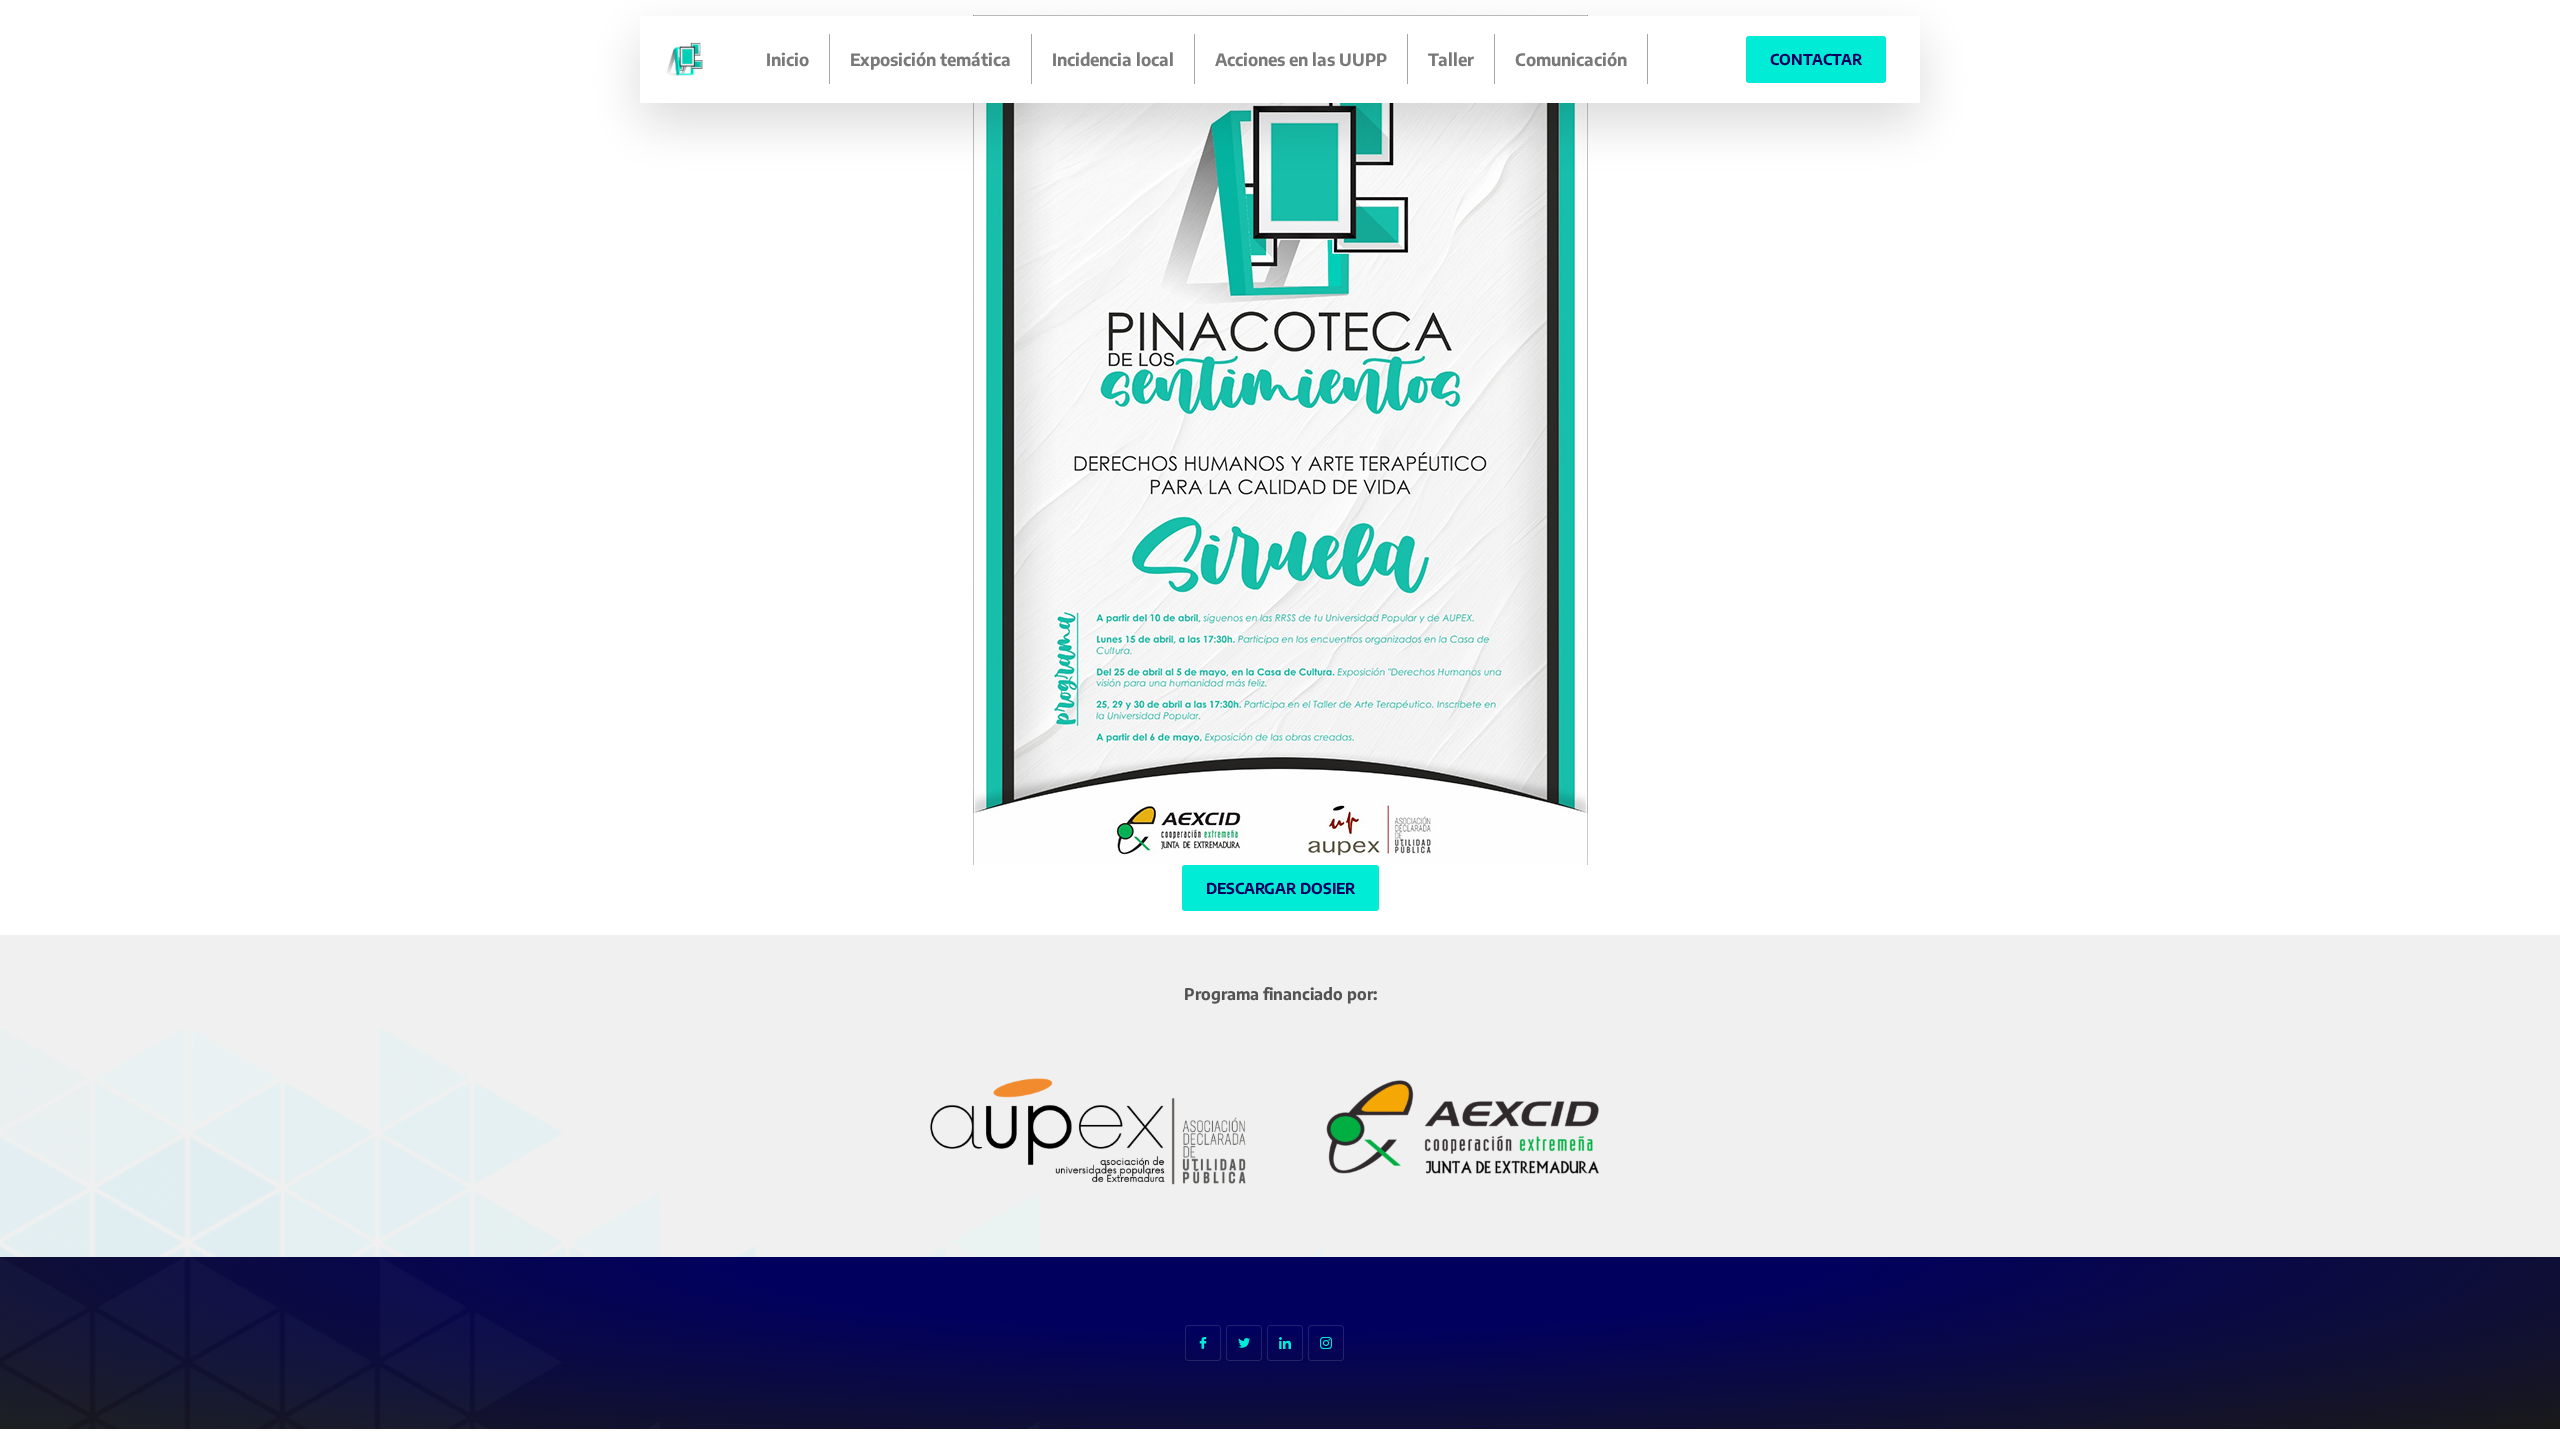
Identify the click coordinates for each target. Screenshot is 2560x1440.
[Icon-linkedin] (1285, 1343)
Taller (1451, 59)
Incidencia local (1113, 59)
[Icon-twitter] (1244, 1343)
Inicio (787, 59)
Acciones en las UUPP (1301, 59)
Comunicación (1571, 59)
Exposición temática (930, 59)
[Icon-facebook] (1203, 1343)
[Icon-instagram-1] (1326, 1343)
